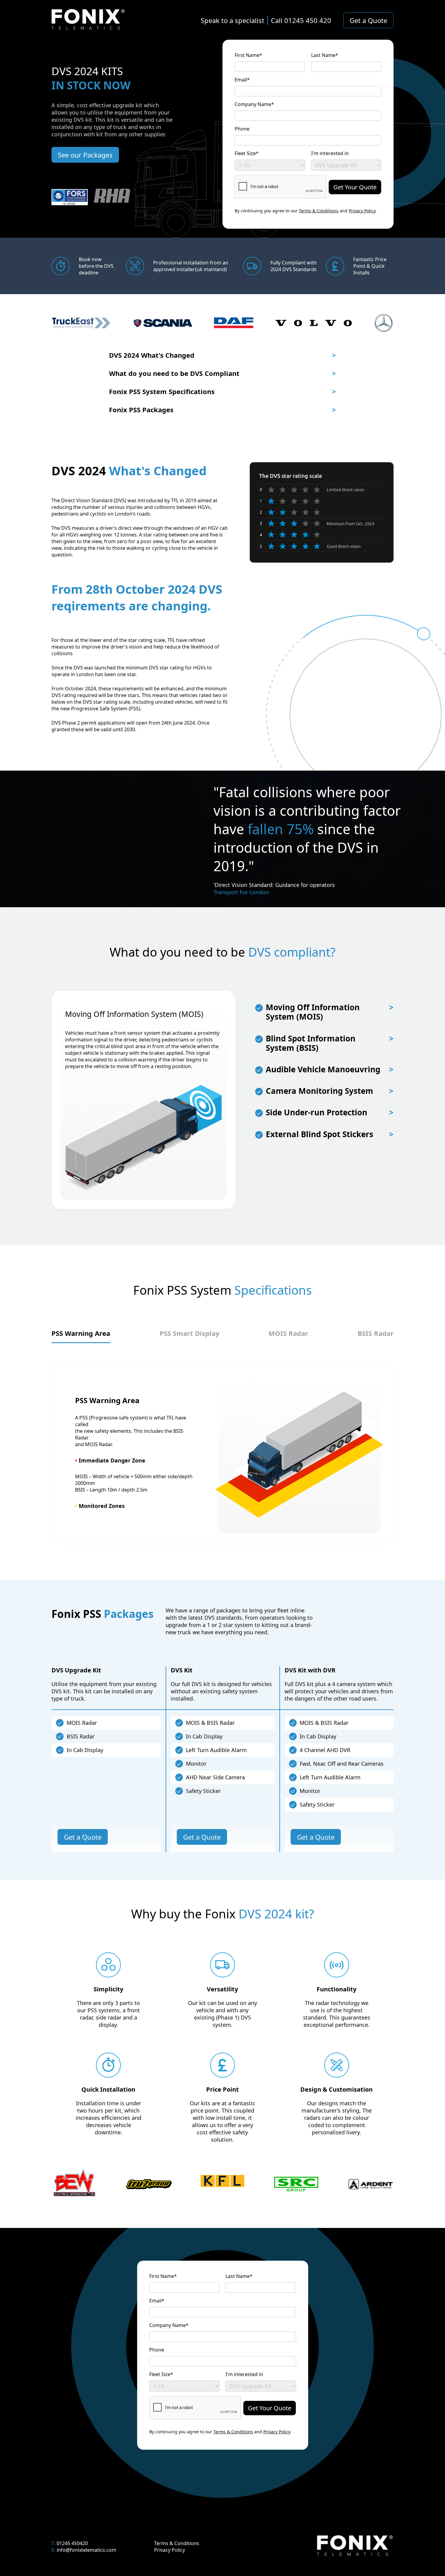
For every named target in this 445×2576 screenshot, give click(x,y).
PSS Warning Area (81, 1333)
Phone (242, 129)
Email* (242, 80)
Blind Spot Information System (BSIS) (330, 1043)
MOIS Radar (288, 1333)
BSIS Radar (376, 1333)
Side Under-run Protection (330, 1112)
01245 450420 (72, 2543)
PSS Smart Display (190, 1333)
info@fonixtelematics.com (86, 2550)
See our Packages (85, 155)
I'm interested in (330, 153)
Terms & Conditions (319, 211)
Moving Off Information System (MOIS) (330, 1012)
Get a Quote (368, 20)
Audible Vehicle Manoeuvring (330, 1069)
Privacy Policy (362, 211)
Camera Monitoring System (330, 1091)
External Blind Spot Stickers (330, 1134)
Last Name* (325, 55)
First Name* (248, 55)
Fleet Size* (247, 153)
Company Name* (254, 104)
